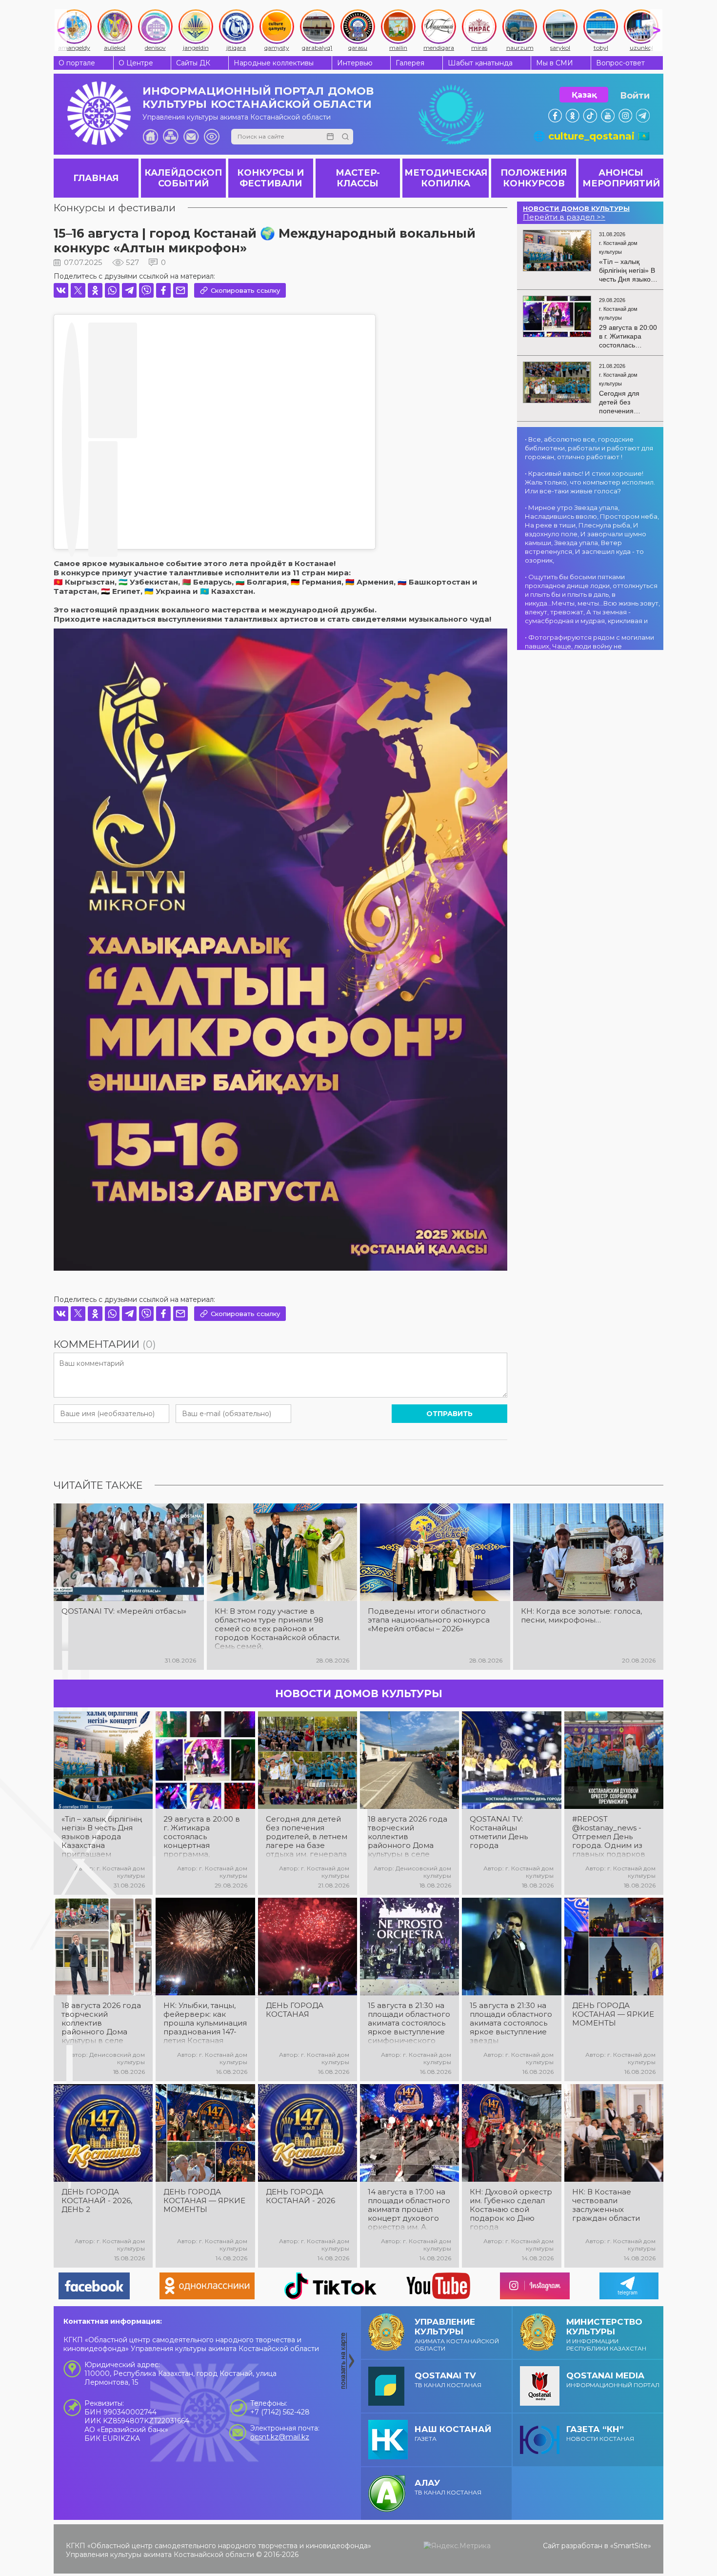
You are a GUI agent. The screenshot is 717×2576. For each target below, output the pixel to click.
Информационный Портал (613, 2380)
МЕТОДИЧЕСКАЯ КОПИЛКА (446, 178)
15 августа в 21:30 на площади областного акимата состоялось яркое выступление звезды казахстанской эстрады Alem (511, 2023)
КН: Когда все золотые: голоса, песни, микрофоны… (581, 1616)
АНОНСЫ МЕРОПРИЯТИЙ (621, 178)
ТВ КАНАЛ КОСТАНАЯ (448, 2380)
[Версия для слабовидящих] (212, 137)
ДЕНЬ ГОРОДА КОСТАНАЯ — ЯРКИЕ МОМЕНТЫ (613, 2014)
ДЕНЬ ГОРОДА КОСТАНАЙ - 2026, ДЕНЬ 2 (97, 2201)
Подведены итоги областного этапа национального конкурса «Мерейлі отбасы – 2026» (429, 1620)
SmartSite (631, 2546)
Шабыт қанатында (480, 63)
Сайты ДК (193, 63)
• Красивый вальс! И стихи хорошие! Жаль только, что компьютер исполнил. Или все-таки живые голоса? (590, 482)
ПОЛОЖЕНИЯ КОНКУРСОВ (534, 178)
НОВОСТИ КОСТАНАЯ (600, 2433)
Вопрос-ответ (620, 63)
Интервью (355, 63)
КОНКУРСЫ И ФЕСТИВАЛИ (270, 178)
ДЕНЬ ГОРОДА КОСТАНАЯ (295, 2010)
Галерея (410, 63)
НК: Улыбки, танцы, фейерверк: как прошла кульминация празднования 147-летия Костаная (205, 2023)
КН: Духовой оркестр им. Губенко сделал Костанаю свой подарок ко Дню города (511, 2210)
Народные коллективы (274, 63)
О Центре (136, 63)
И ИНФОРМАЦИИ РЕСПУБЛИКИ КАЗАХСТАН (606, 2334)
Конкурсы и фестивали (115, 208)
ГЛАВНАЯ (96, 178)
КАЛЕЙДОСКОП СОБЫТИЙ (183, 178)
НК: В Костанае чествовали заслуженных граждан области (606, 2205)
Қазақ (584, 95)
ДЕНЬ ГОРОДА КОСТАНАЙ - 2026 (300, 2196)
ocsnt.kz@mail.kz (280, 2437)
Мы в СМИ (555, 63)
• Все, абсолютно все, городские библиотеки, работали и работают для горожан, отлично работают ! (589, 448)
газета (453, 2433)
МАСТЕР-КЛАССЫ (358, 178)
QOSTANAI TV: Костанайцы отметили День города (499, 1832)
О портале (77, 63)
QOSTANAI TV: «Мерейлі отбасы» (124, 1611)
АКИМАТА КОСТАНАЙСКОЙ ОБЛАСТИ (457, 2334)
